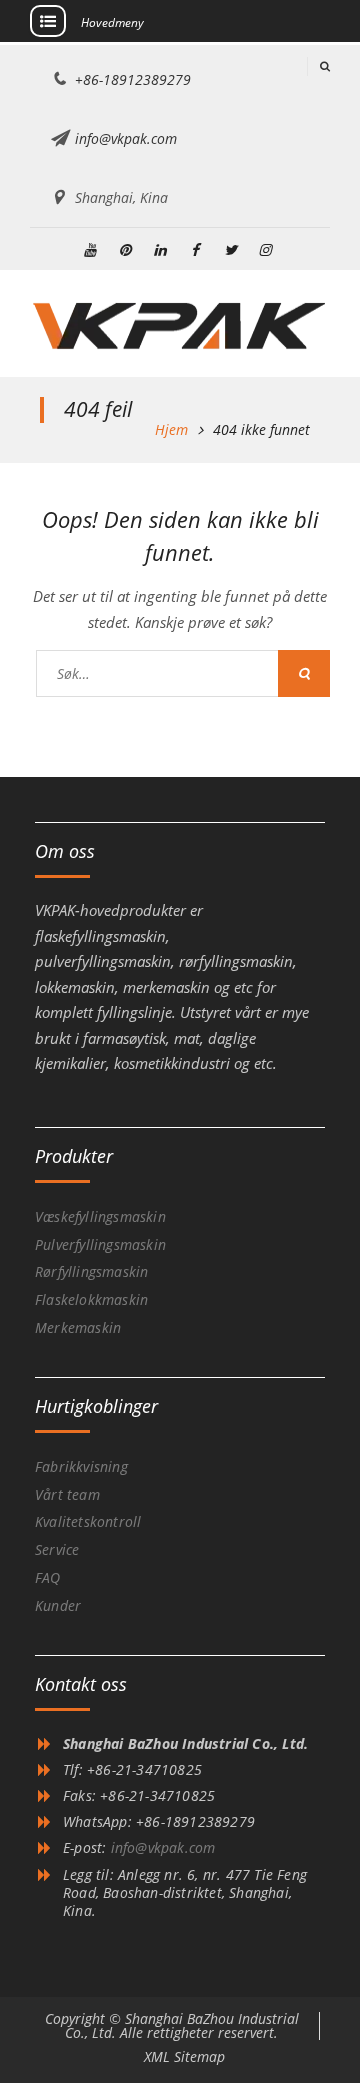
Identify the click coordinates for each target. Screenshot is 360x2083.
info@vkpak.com (126, 138)
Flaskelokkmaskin (91, 1299)
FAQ (48, 1577)
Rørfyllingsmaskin (91, 1271)
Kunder (58, 1605)
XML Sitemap (184, 2056)
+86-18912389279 (133, 79)
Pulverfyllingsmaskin (100, 1244)
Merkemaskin (78, 1327)
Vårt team (67, 1494)
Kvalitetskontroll (88, 1521)
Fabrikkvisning (81, 1466)
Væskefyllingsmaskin (100, 1216)
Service (57, 1549)
